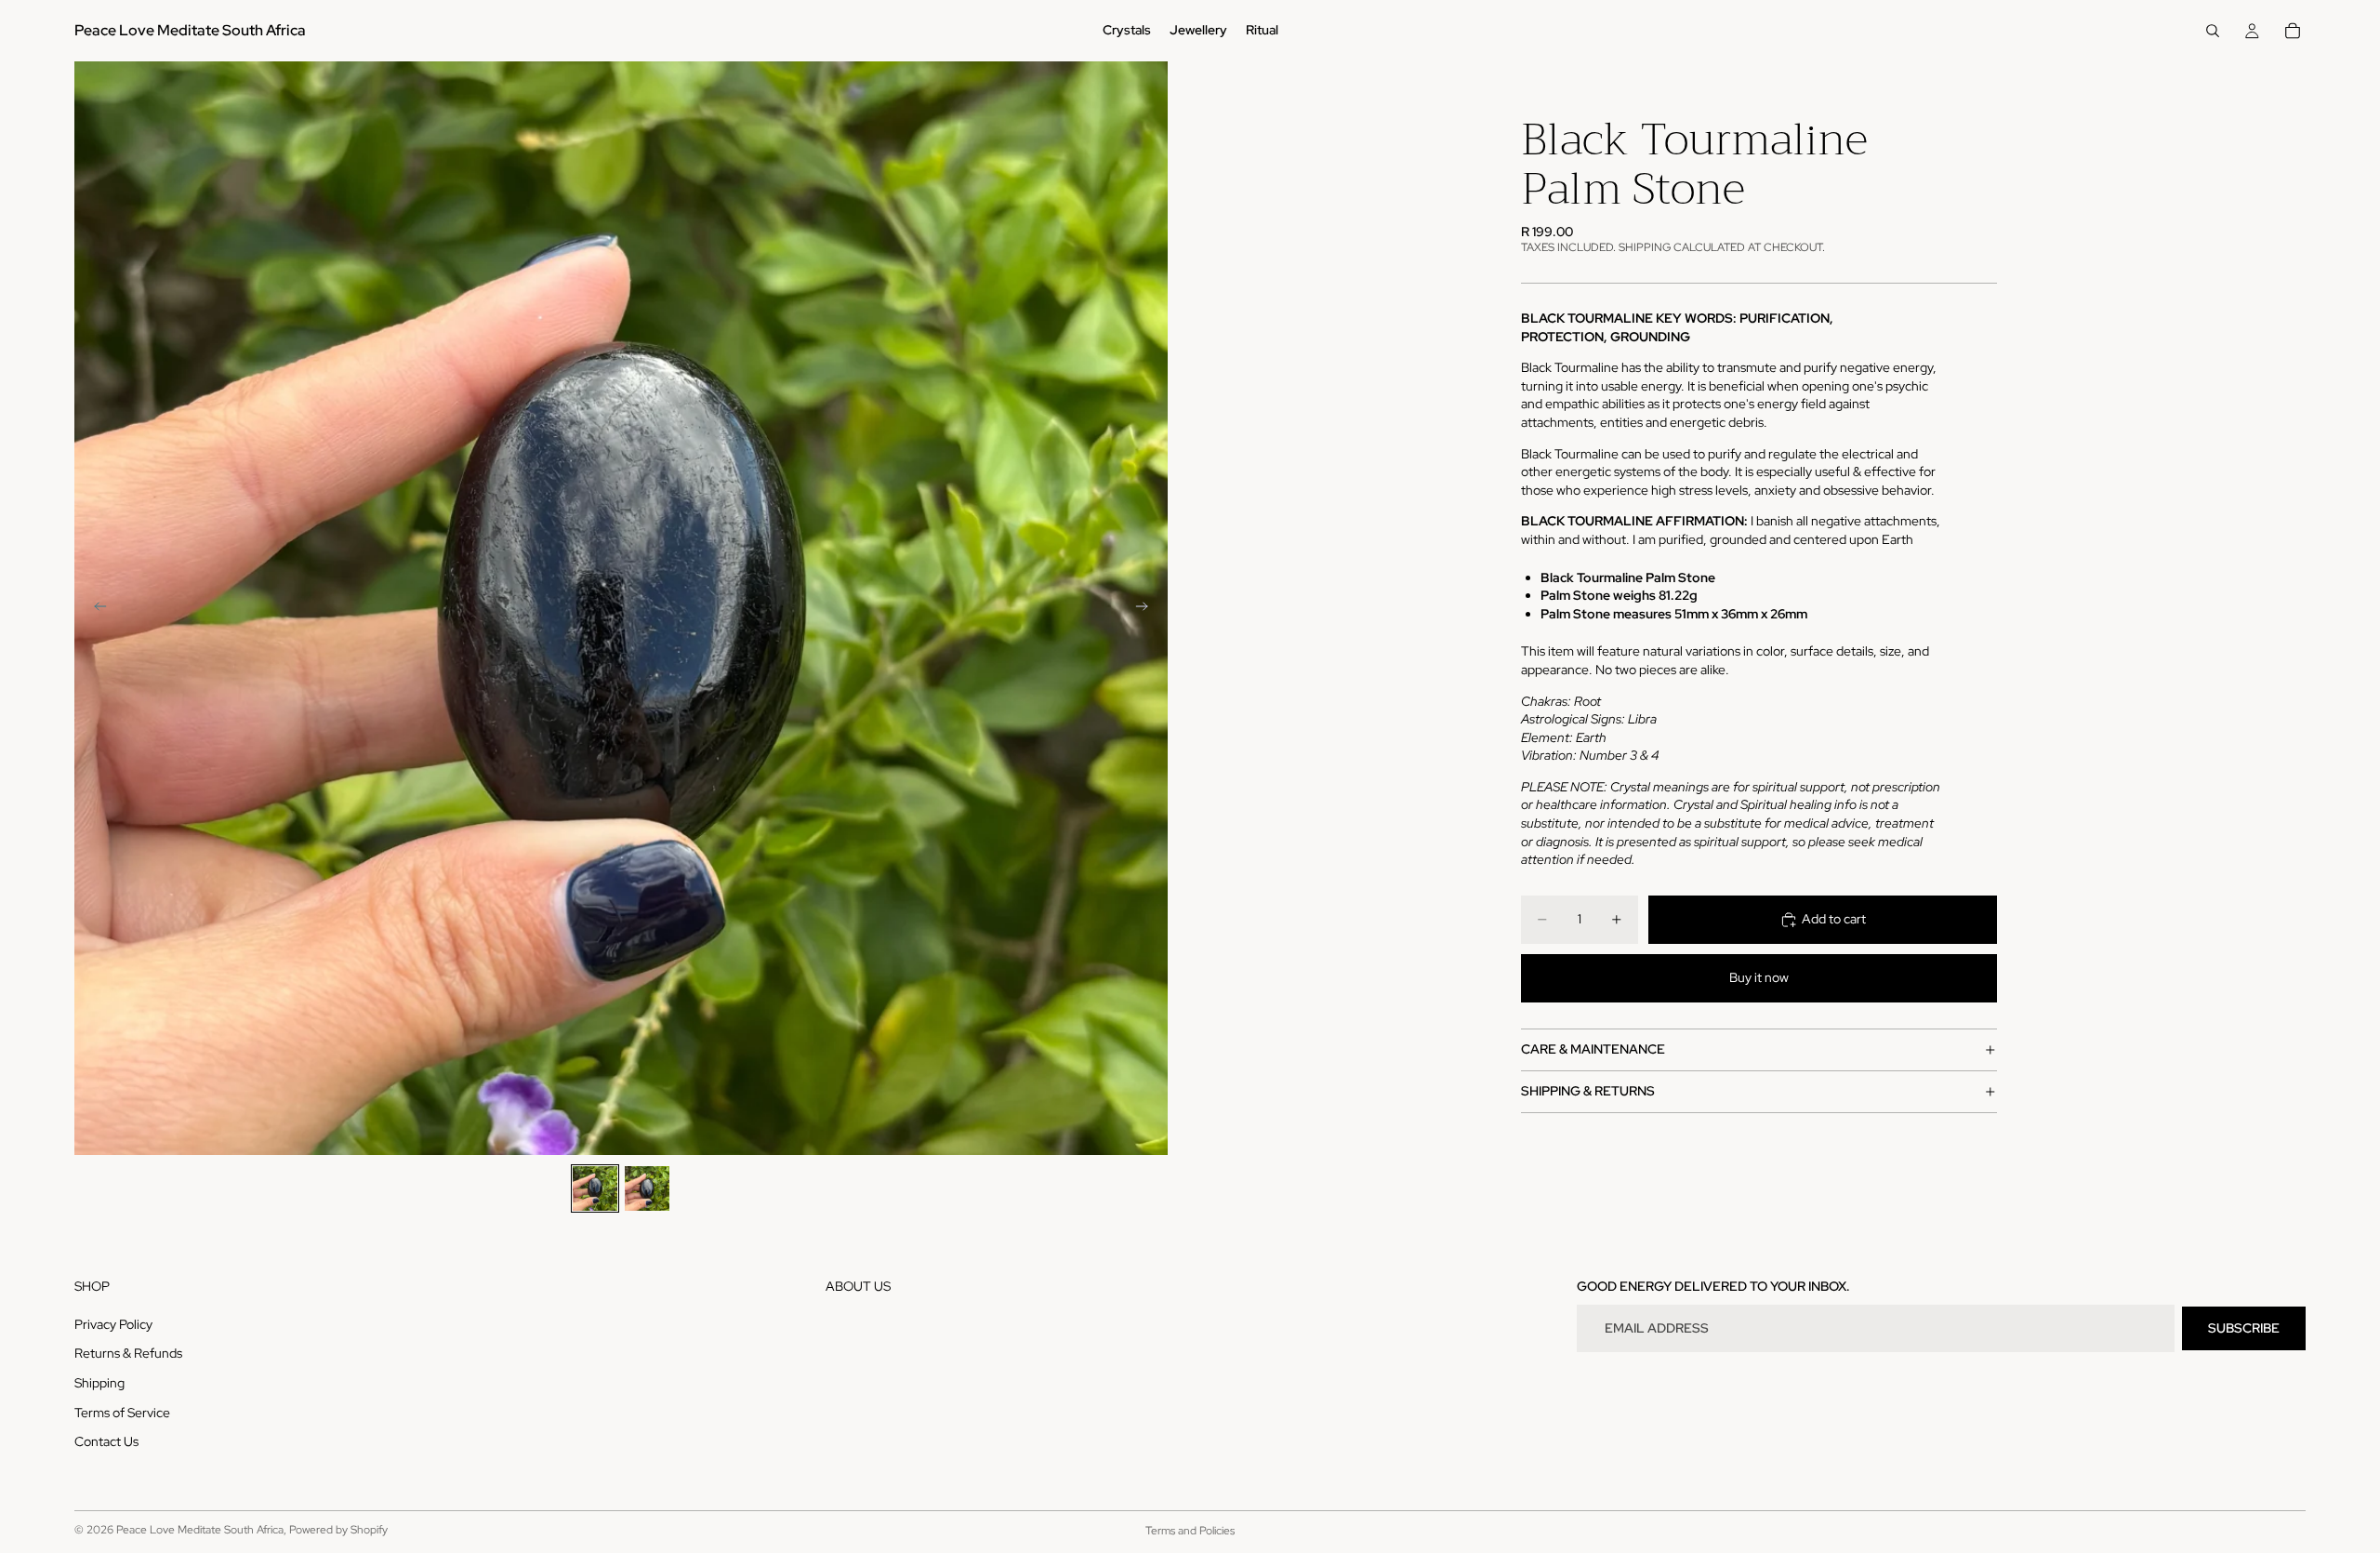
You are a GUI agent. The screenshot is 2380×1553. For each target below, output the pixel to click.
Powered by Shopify (338, 1530)
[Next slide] (1147, 608)
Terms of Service (122, 1412)
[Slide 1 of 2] (595, 1188)
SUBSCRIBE (2244, 1328)
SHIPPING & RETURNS (1588, 1092)
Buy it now (1759, 978)
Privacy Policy (113, 1324)
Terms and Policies (1190, 1531)
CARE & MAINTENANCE (1593, 1050)
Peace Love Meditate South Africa (200, 1530)
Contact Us (106, 1441)
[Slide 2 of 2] (647, 1188)
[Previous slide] (95, 608)
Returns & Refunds (128, 1353)
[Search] (2213, 31)
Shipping (99, 1383)
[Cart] (2293, 31)
